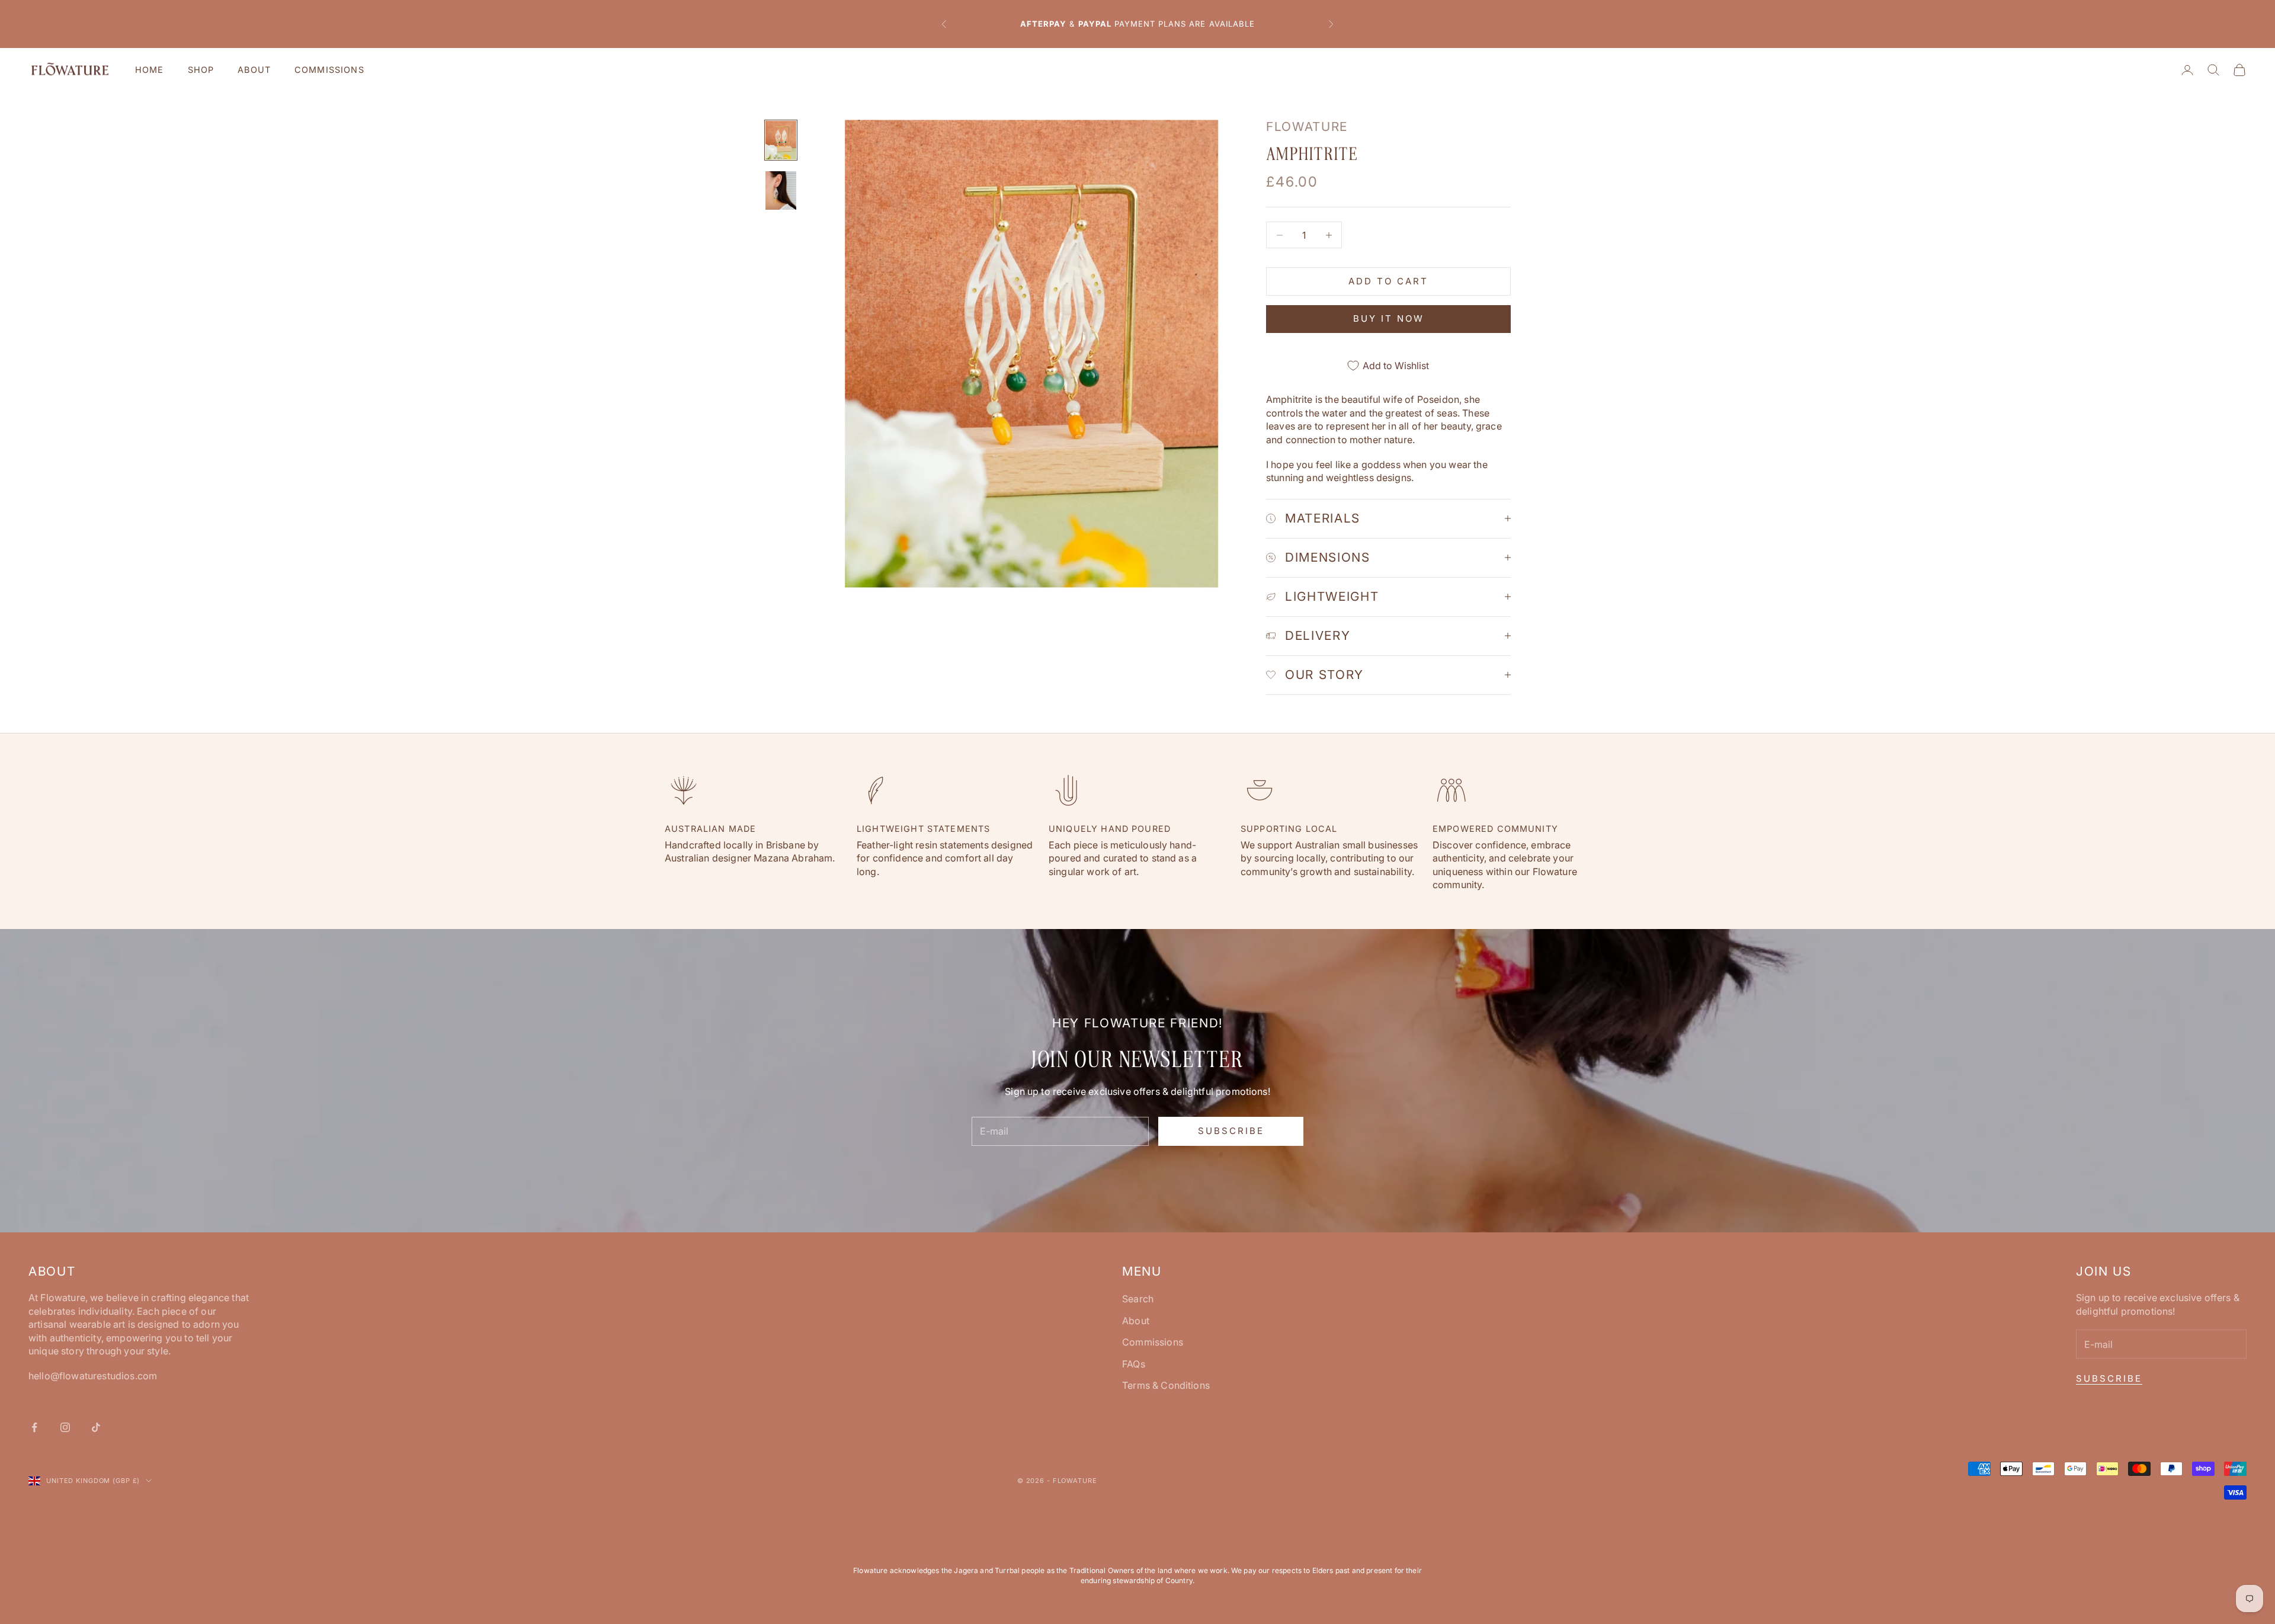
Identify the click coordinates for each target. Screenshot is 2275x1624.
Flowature (1307, 126)
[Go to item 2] (781, 190)
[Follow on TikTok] (96, 1427)
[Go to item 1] (781, 140)
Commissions (329, 70)
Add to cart (1388, 281)
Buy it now (1389, 318)
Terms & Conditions (1166, 1385)
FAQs (1134, 1364)
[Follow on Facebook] (34, 1427)
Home (150, 70)
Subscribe (1231, 1131)
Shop (201, 70)
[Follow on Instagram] (65, 1427)
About (254, 70)
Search (1138, 1299)
